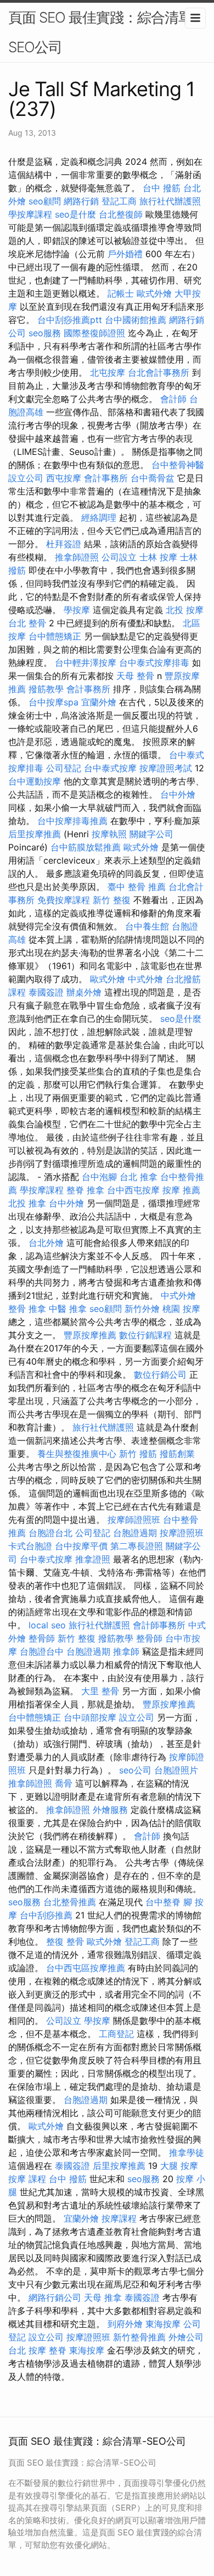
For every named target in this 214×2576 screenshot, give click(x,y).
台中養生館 (147, 926)
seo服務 (45, 333)
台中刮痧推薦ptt (70, 320)
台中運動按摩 (35, 781)
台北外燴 (46, 1243)
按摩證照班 (182, 1533)
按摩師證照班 (134, 1520)
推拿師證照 (77, 557)
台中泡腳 (99, 1177)
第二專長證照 (137, 1546)
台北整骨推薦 (70, 1902)
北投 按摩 (185, 610)
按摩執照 (109, 834)
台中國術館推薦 (136, 320)
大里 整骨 (100, 1691)
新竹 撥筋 (138, 1454)
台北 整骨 (27, 623)
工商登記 (116, 2034)
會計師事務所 (159, 1625)
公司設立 (119, 557)
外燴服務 (110, 1810)
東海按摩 (163, 2324)
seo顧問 (45, 201)
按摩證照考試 (166, 768)
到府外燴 (125, 2324)
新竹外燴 (142, 1309)
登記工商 (119, 201)
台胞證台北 (50, 1533)
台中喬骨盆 (153, 478)
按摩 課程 (27, 2179)
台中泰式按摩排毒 (154, 663)
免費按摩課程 (64, 900)
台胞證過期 (135, 1533)
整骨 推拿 (27, 1309)
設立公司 (26, 478)
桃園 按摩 (181, 1309)
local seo (47, 1625)
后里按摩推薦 (35, 834)
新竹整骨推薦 (139, 2337)
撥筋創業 (177, 1454)
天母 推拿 (103, 2297)
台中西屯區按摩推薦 (86, 1968)
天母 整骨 (135, 676)
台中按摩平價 (81, 1546)
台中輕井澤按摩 (86, 663)
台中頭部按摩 (90, 1717)
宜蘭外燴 (99, 702)
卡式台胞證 (30, 1546)
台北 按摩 (27, 2350)
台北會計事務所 (159, 372)
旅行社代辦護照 (170, 201)
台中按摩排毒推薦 (72, 821)
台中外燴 (178, 794)
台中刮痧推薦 (46, 1915)
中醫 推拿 (68, 1309)
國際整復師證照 (94, 333)
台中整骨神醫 (178, 465)
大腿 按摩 (179, 2166)
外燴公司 (186, 2337)
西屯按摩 (64, 478)
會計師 (173, 399)
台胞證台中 (42, 1651)
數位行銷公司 (160, 1375)
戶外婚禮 (125, 254)
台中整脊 (163, 1902)
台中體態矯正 (55, 636)
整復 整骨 (65, 1941)
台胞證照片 (176, 1770)
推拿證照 (93, 1559)
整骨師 (42, 1638)
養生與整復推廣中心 (77, 1454)
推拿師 (126, 1651)
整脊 (75, 1190)
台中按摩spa (54, 702)
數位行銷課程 (145, 1335)
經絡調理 (99, 518)
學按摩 (77, 610)
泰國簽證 (46, 992)
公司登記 (64, 768)
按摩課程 (119, 2218)
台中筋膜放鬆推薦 (86, 847)
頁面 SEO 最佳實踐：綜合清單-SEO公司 (103, 32)
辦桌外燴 (84, 992)
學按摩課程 (30, 214)
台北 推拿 (139, 1177)
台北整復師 (121, 214)
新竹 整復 (112, 900)
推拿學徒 (187, 2152)
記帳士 (121, 293)
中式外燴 (145, 979)
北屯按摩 (108, 372)
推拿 (95, 1190)
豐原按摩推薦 (90, 1335)
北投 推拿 (27, 1203)
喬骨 (64, 1783)
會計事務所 (106, 478)
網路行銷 (81, 201)
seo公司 (135, 1770)
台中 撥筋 (162, 188)
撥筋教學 (46, 689)
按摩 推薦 (181, 1190)
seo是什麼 (75, 214)
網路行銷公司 (55, 2297)
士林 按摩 (158, 557)
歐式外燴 (154, 293)
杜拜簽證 (64, 544)
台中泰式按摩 (110, 768)
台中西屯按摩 (133, 1190)
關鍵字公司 (151, 834)
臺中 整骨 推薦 (137, 887)
